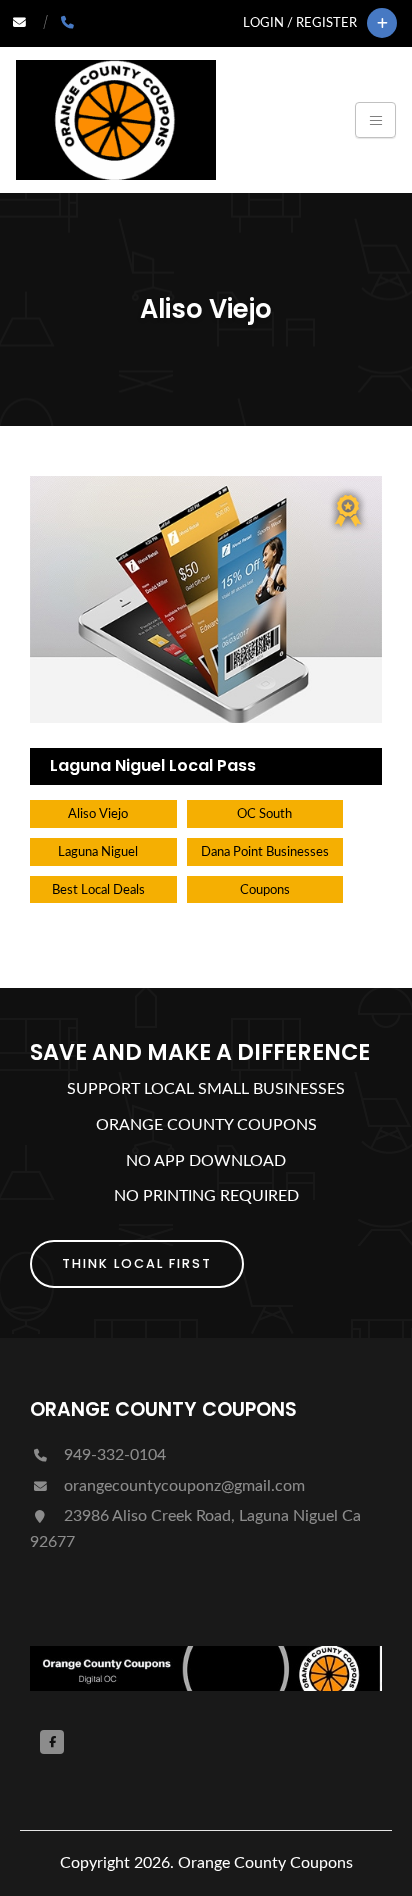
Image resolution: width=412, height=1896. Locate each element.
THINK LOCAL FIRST (137, 1263)
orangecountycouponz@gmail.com (182, 1486)
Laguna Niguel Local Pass (153, 765)
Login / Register (300, 23)
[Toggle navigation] (375, 120)
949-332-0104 (113, 1455)
